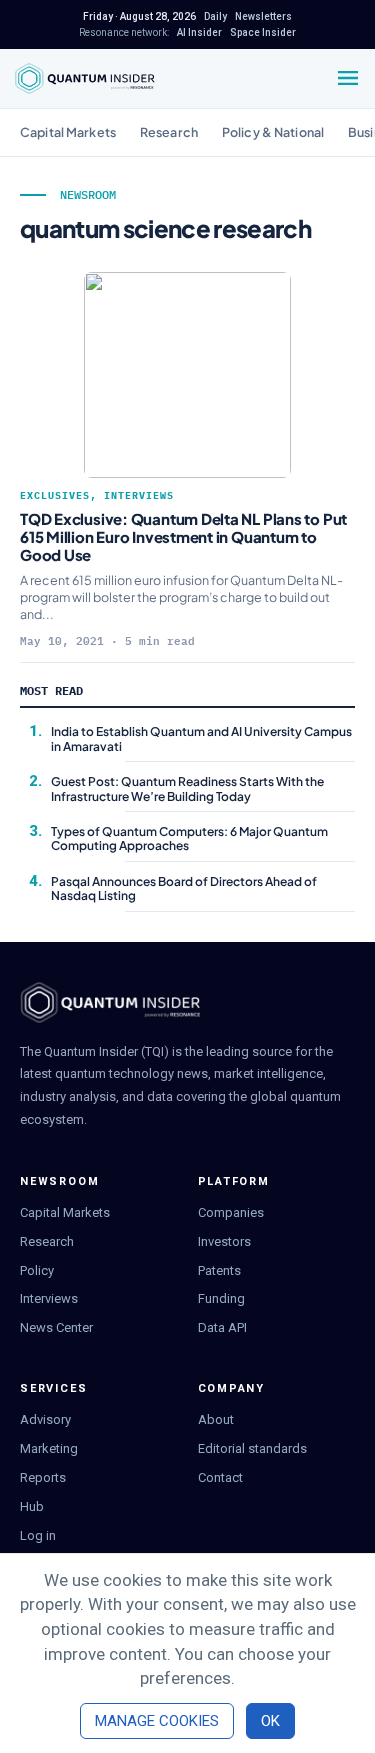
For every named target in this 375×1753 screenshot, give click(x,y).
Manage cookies (157, 1721)
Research (169, 132)
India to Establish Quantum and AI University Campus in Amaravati (201, 738)
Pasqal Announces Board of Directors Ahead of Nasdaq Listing (184, 888)
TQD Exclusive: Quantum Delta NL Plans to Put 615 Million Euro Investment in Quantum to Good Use (183, 536)
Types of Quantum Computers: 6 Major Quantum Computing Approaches (189, 838)
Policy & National (273, 132)
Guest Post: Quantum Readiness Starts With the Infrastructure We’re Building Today (187, 788)
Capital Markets (68, 132)
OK (270, 1721)
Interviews (139, 495)
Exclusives (55, 495)
